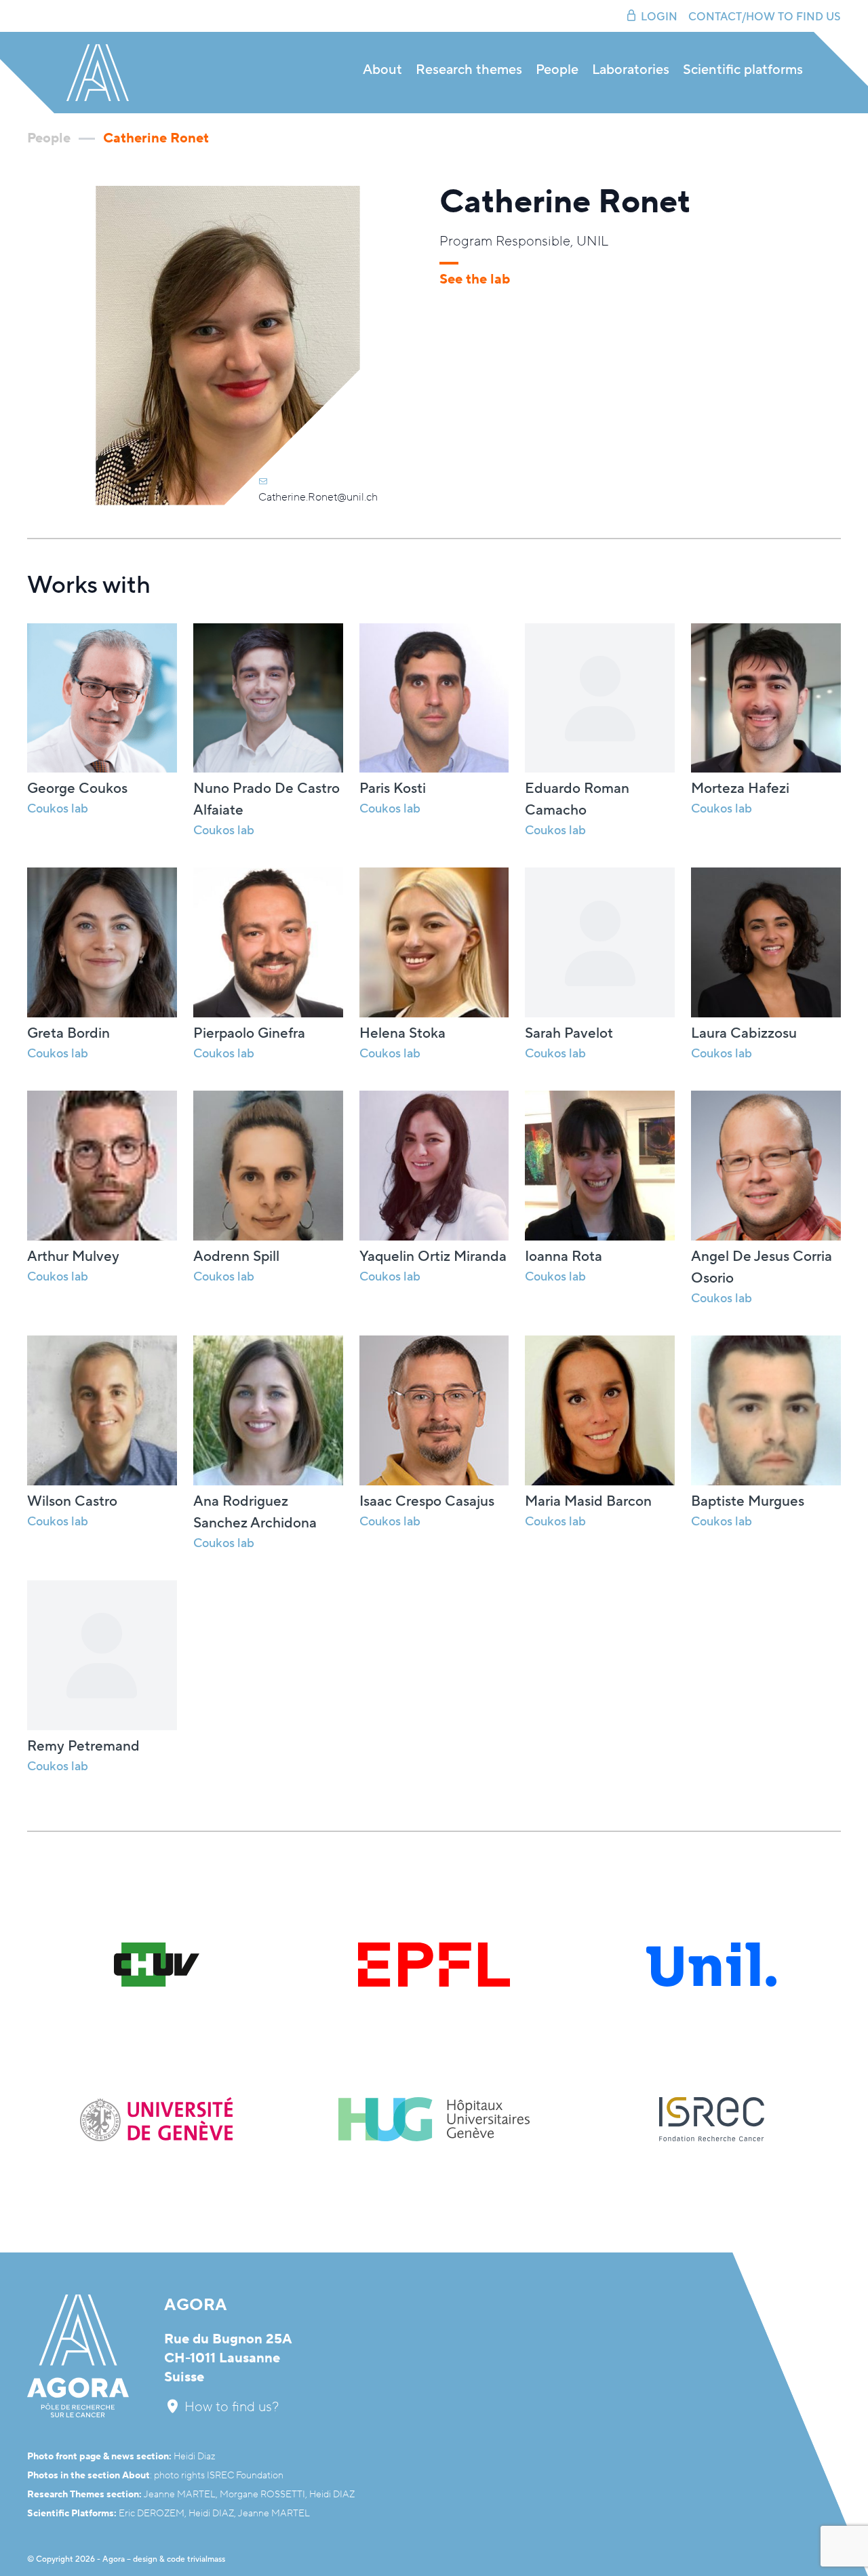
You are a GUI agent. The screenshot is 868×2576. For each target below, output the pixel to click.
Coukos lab (224, 831)
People (557, 70)
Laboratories (631, 70)
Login (659, 17)
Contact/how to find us (765, 17)
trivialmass (206, 2559)
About (382, 70)
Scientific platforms (743, 70)
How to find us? (230, 2407)
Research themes (469, 70)
